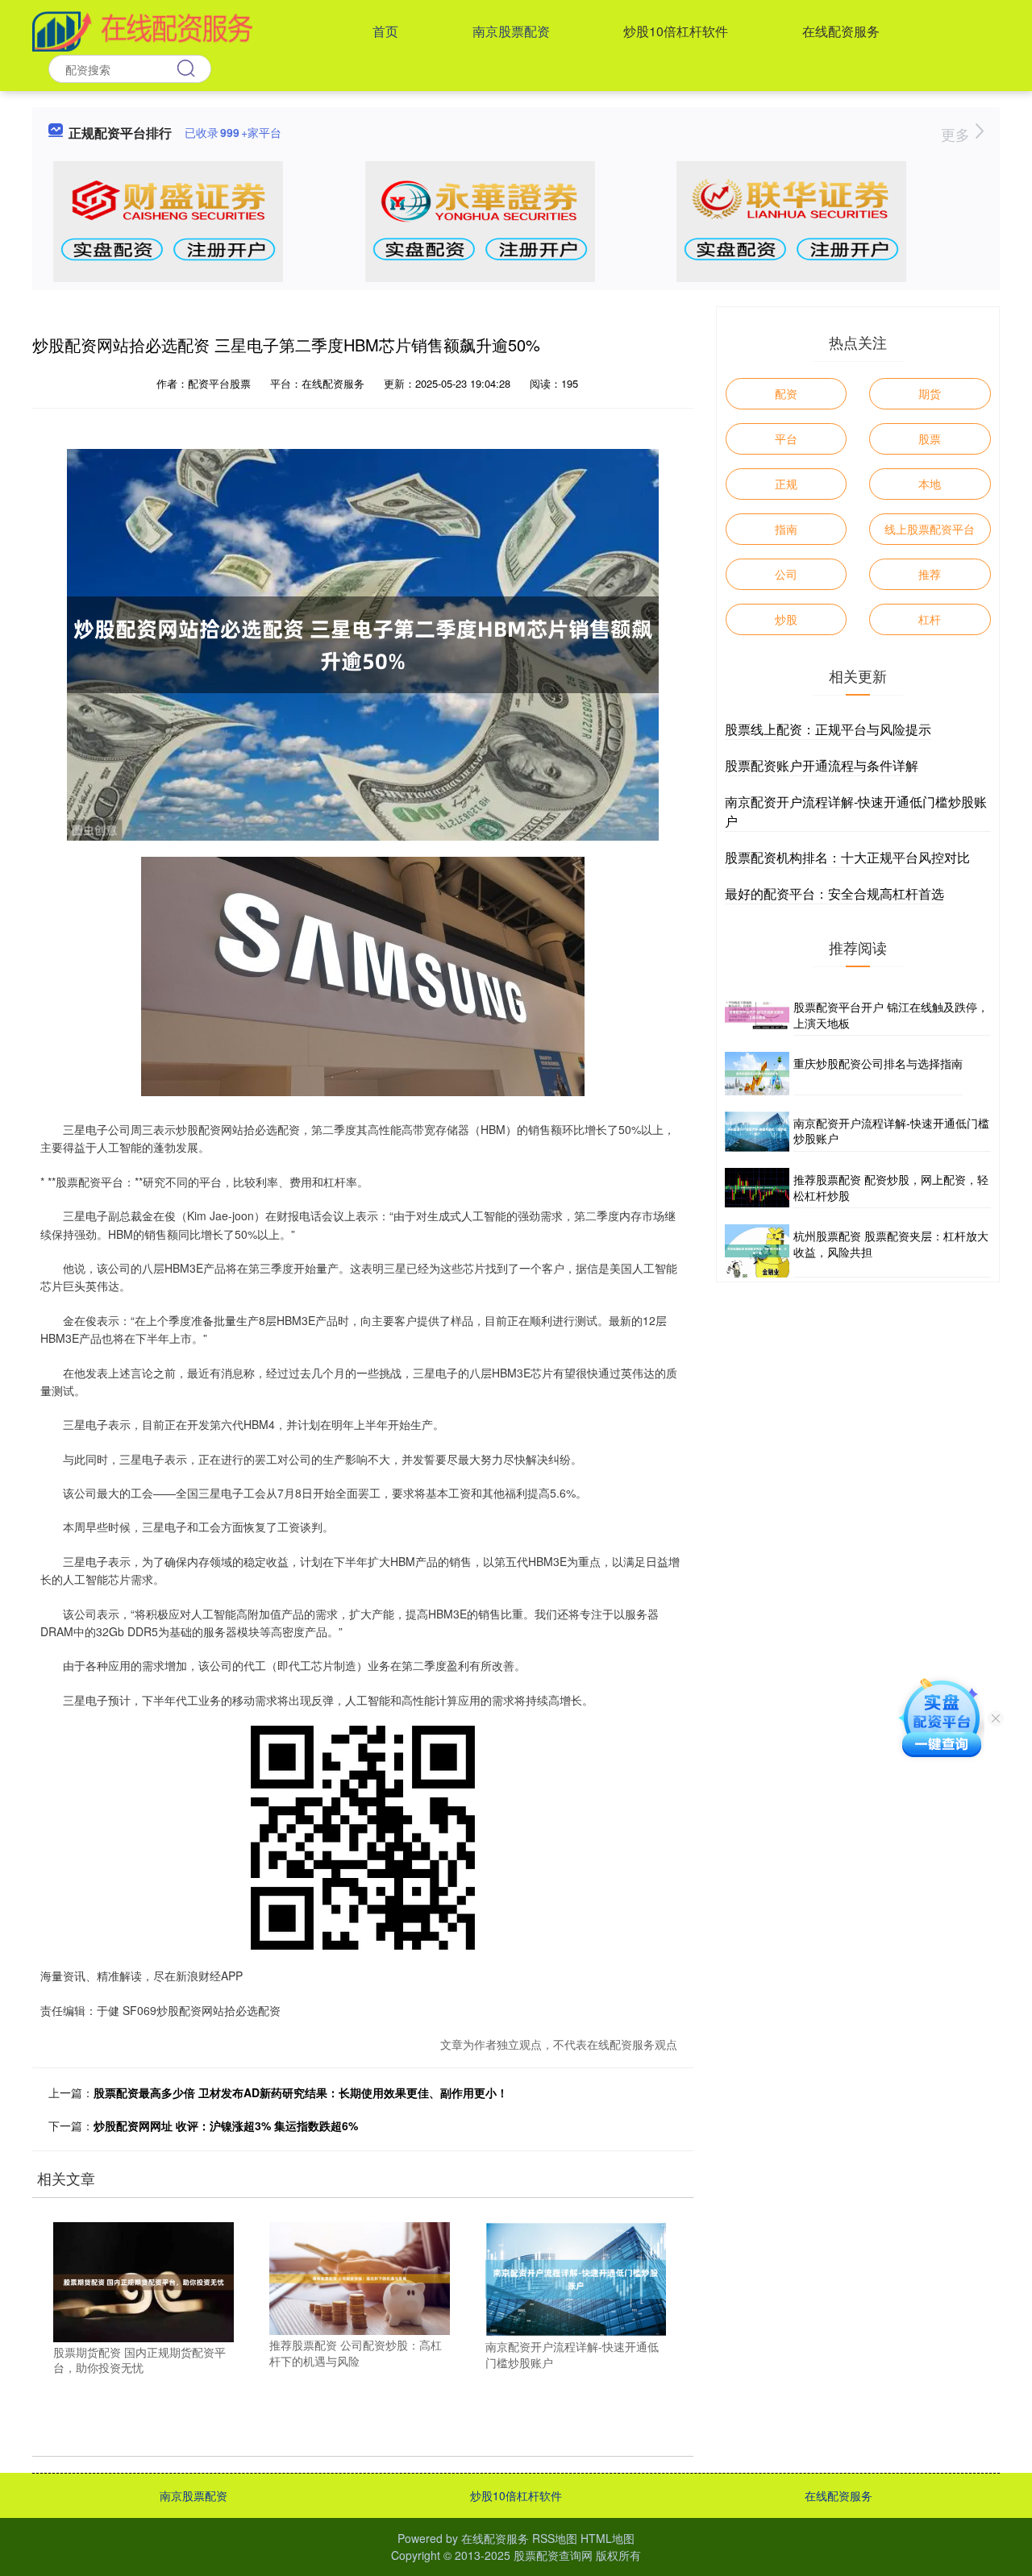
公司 (786, 574)
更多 (957, 134)
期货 (930, 393)
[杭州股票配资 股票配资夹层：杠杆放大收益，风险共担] (757, 1251)
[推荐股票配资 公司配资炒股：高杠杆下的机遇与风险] (360, 2277)
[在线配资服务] (142, 30)
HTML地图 (608, 2538)
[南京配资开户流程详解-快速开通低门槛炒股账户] (576, 2278)
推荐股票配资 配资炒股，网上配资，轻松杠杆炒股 (891, 1187)
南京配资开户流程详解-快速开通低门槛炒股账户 (891, 1131)
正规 (786, 484)
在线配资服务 (841, 31)
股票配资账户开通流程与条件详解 (822, 765)
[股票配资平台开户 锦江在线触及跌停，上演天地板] (757, 1016)
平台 (786, 438)
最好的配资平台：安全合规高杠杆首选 (834, 893)
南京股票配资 (511, 31)
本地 (930, 484)
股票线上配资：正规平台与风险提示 (828, 729)
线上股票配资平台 (930, 529)
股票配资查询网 (553, 2555)
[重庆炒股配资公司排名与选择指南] (757, 1073)
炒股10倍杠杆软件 (676, 31)
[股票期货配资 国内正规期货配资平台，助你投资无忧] (144, 2280)
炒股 (786, 619)
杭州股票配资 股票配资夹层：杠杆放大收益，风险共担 (891, 1244)
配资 (786, 393)
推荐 (930, 574)
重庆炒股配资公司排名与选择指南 (878, 1063)
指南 (786, 529)
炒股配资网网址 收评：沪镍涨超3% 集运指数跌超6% (226, 2125)
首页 (385, 31)
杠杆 (930, 619)
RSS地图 (555, 2538)
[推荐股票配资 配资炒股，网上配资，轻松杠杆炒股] (757, 1188)
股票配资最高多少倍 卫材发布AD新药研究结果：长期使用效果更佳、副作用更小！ (301, 2092)
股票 (930, 438)
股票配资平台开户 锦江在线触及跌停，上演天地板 (891, 1015)
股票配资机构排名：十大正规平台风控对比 (847, 857)
